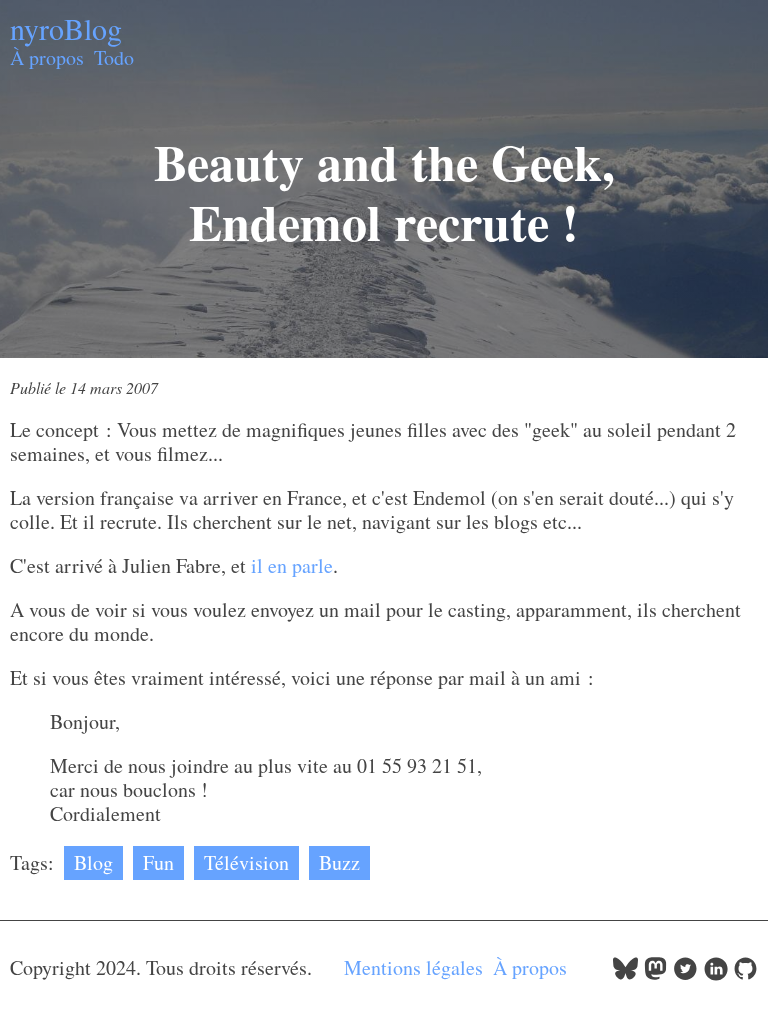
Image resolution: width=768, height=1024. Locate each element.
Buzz (339, 862)
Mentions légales (413, 967)
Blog (93, 862)
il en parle (292, 565)
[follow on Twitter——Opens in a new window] (685, 973)
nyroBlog (66, 28)
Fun (158, 862)
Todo (114, 57)
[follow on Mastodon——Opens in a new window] (655, 973)
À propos (47, 57)
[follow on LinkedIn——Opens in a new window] (715, 973)
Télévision (246, 862)
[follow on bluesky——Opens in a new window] (625, 973)
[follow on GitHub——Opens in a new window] (745, 973)
